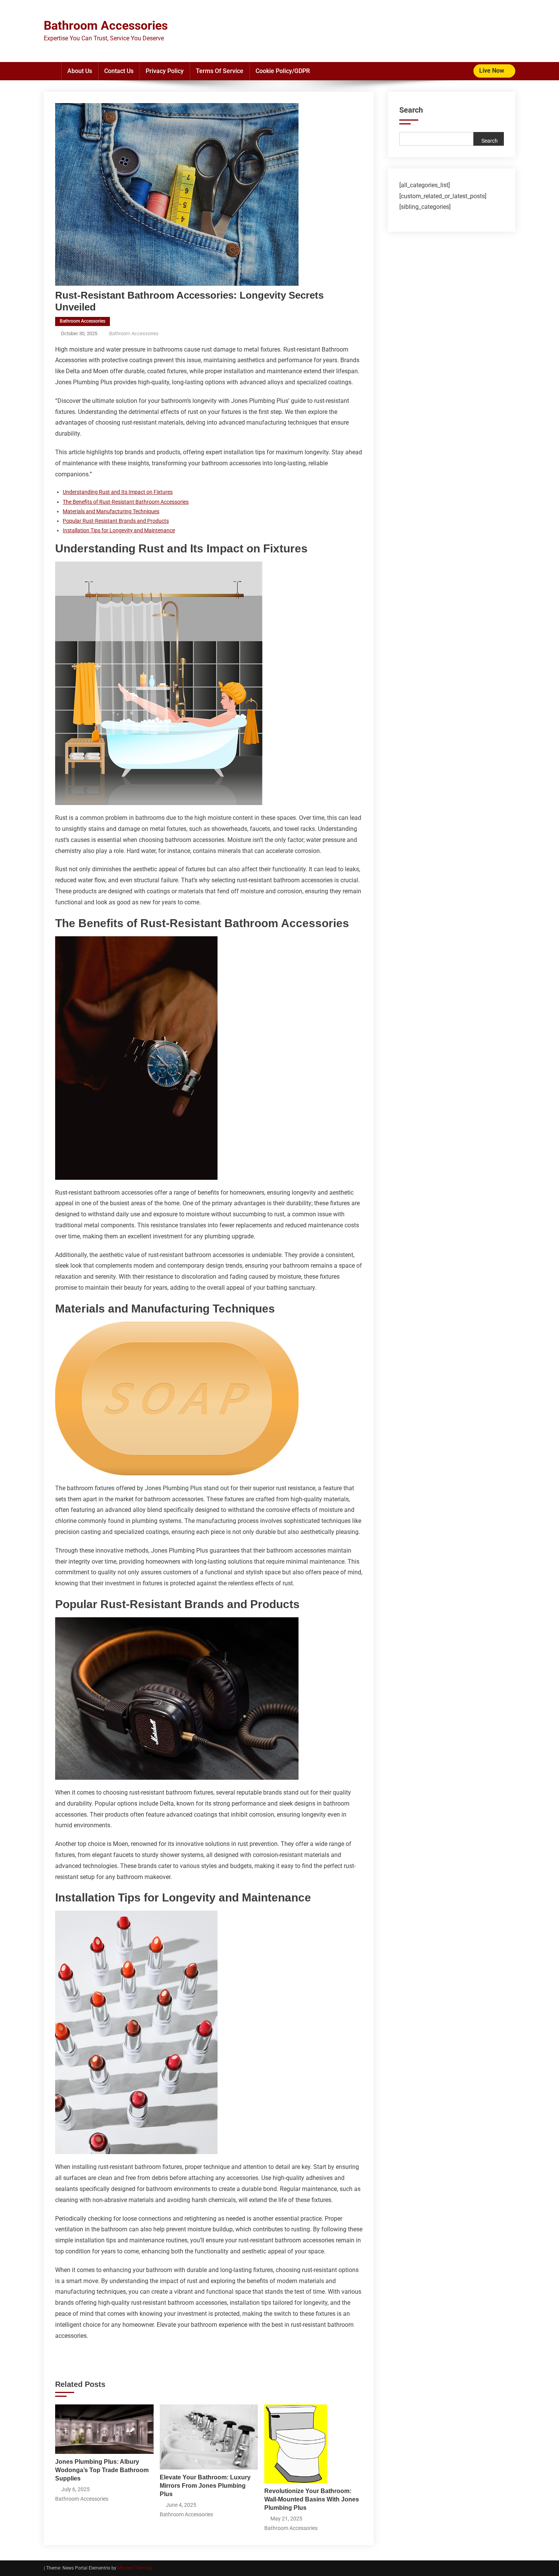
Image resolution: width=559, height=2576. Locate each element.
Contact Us (119, 71)
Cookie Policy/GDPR (283, 71)
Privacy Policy (165, 71)
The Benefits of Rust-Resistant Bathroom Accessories (126, 502)
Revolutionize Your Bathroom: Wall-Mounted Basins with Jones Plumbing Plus (312, 2499)
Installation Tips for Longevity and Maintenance (119, 530)
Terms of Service (220, 71)
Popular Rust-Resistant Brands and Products (116, 521)
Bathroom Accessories (106, 25)
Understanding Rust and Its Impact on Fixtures (118, 492)
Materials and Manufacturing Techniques (111, 511)
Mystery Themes (134, 2568)
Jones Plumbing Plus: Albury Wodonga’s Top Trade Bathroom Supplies (102, 2470)
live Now (492, 71)
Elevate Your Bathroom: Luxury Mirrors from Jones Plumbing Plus (205, 2486)
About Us (80, 71)
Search (411, 110)
